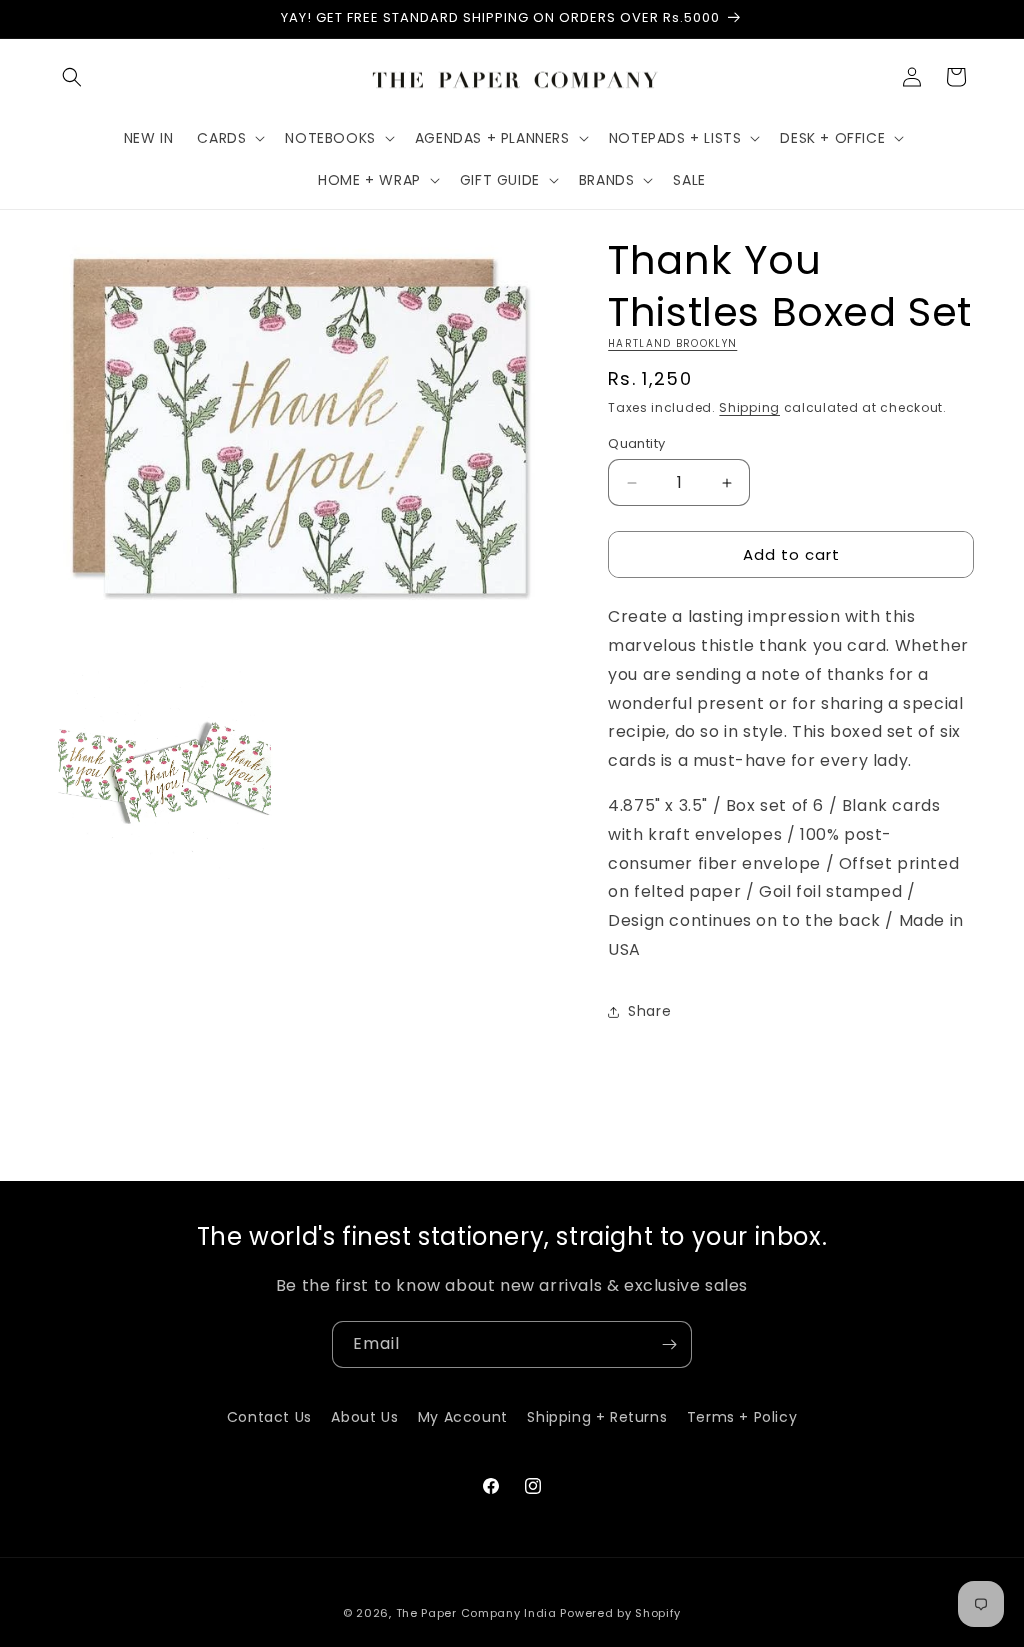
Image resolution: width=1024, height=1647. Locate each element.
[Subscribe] (669, 1344)
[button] (72, 77)
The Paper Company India (476, 1613)
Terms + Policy (742, 1417)
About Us (364, 1417)
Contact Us (269, 1417)
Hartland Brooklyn (672, 343)
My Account (463, 1417)
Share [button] (649, 1011)
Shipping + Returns (597, 1417)
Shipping (749, 407)
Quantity (636, 443)
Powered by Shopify (620, 1613)
